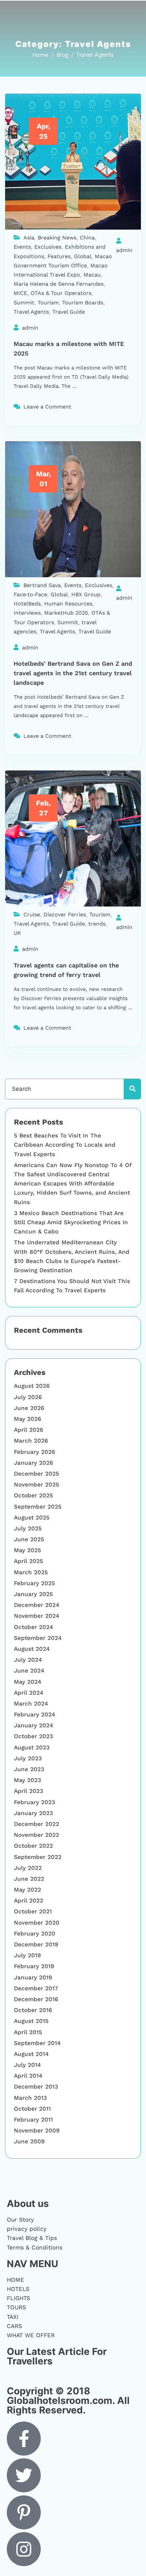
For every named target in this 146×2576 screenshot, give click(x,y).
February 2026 (34, 1452)
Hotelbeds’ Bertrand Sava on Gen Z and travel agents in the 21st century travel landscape (73, 673)
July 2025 (28, 1528)
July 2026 (28, 1397)
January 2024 (34, 1725)
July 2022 (28, 1868)
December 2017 (36, 1988)
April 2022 (29, 1900)
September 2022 (38, 1857)
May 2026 (28, 1419)
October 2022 (33, 1846)
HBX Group (86, 594)
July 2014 (28, 2065)
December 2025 (36, 1474)
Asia (29, 238)
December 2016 (36, 1999)
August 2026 (32, 1386)
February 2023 (34, 1802)
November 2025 (36, 1484)
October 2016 (33, 2010)
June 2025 (29, 1539)
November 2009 (37, 2130)
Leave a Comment (47, 407)
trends (97, 924)
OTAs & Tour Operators (61, 293)
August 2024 (32, 1649)
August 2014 (31, 2054)
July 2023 (28, 1758)
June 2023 (29, 1769)
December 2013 (36, 2087)
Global (83, 256)
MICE (20, 293)
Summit (24, 303)
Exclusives (48, 247)
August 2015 (31, 2021)
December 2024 (37, 1605)
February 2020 (35, 1933)
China (87, 238)
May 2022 (28, 1890)
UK (17, 933)
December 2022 (36, 1824)
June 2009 (29, 2141)
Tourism (48, 303)
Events (22, 247)
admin (124, 250)
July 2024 (28, 1660)
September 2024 (38, 1638)
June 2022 (29, 1879)
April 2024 (29, 1693)
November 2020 (37, 1923)
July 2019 (27, 1955)
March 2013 (30, 2098)
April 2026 (29, 1430)
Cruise (32, 915)
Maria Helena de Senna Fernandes (59, 284)
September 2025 (38, 1507)
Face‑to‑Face (30, 594)
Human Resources (68, 604)
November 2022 (36, 1835)
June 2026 (29, 1408)
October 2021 (33, 1911)
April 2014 (28, 2076)
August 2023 (32, 1747)
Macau (92, 275)
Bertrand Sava (42, 585)
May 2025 (28, 1550)
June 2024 (29, 1671)
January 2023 (33, 1813)
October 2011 (32, 2109)
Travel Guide (69, 312)
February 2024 (35, 1714)
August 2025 (32, 1517)
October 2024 (34, 1627)
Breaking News (57, 238)
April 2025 (29, 1561)
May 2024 (28, 1682)
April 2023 (29, 1791)
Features (59, 256)
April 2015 (28, 2032)
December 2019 (36, 1944)
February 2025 (34, 1583)
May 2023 (28, 1780)
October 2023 (33, 1736)
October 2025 (33, 1495)
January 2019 (33, 1977)
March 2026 (31, 1441)
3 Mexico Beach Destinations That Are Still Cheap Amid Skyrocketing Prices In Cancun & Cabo (71, 1222)
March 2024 (31, 1704)
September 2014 (37, 2043)
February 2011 (33, 2120)
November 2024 (37, 1616)
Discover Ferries (65, 915)
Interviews (27, 613)
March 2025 (31, 1572)
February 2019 (34, 1966)
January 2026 (33, 1463)
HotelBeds (27, 604)
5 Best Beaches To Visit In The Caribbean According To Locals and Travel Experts (65, 1145)
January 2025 (33, 1594)
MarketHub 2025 (66, 613)
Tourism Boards (83, 303)
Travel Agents (31, 312)
